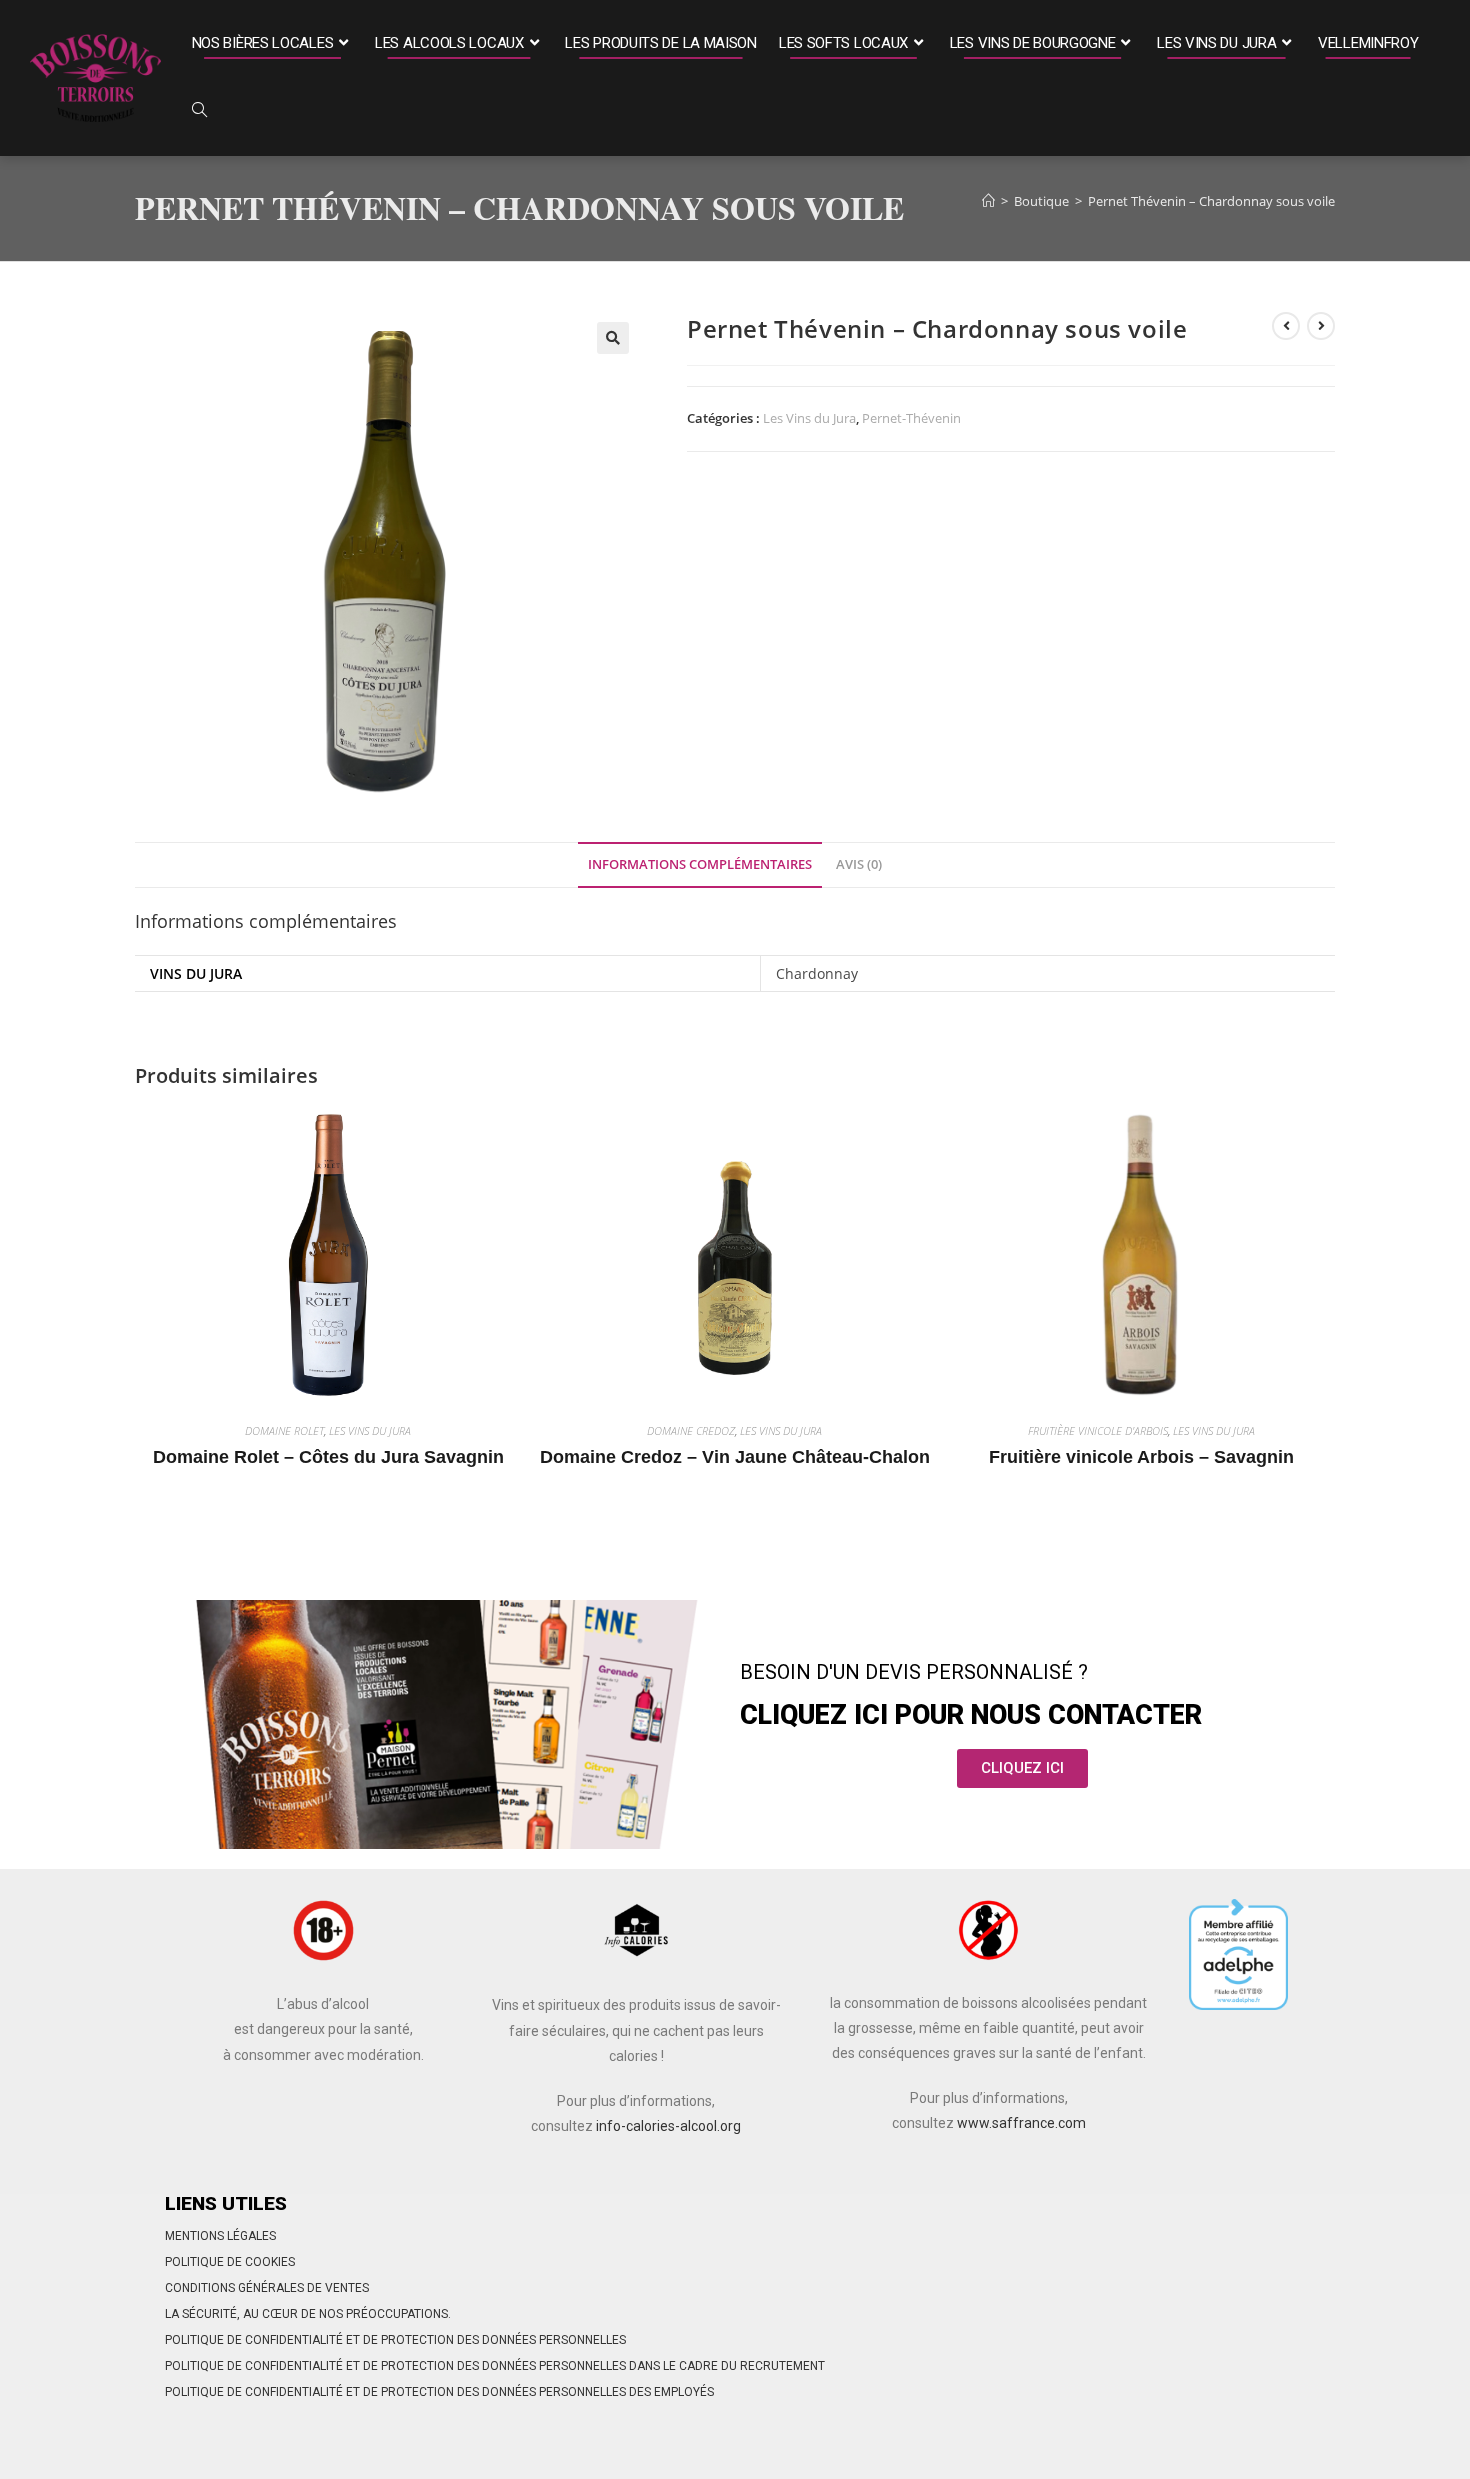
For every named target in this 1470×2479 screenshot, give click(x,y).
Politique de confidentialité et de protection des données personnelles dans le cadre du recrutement (495, 2366)
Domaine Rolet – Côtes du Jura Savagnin (328, 1457)
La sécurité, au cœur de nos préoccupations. (308, 2314)
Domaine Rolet (284, 1430)
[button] (613, 338)
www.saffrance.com (1021, 2123)
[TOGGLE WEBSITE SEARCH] (199, 112)
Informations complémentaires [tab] (700, 864)
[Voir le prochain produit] (1321, 326)
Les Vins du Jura (809, 418)
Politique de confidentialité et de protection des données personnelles (395, 2340)
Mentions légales (220, 2236)
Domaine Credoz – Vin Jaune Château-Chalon (735, 1457)
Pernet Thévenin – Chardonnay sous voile (1211, 201)
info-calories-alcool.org (668, 2126)
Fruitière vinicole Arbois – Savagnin (1141, 1457)
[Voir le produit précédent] (1286, 326)
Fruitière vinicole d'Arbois (1098, 1430)
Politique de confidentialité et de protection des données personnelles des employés (439, 2392)
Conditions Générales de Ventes (267, 2288)
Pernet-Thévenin (911, 418)
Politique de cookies (230, 2262)
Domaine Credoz (691, 1430)
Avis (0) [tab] (859, 864)
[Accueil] (988, 201)
